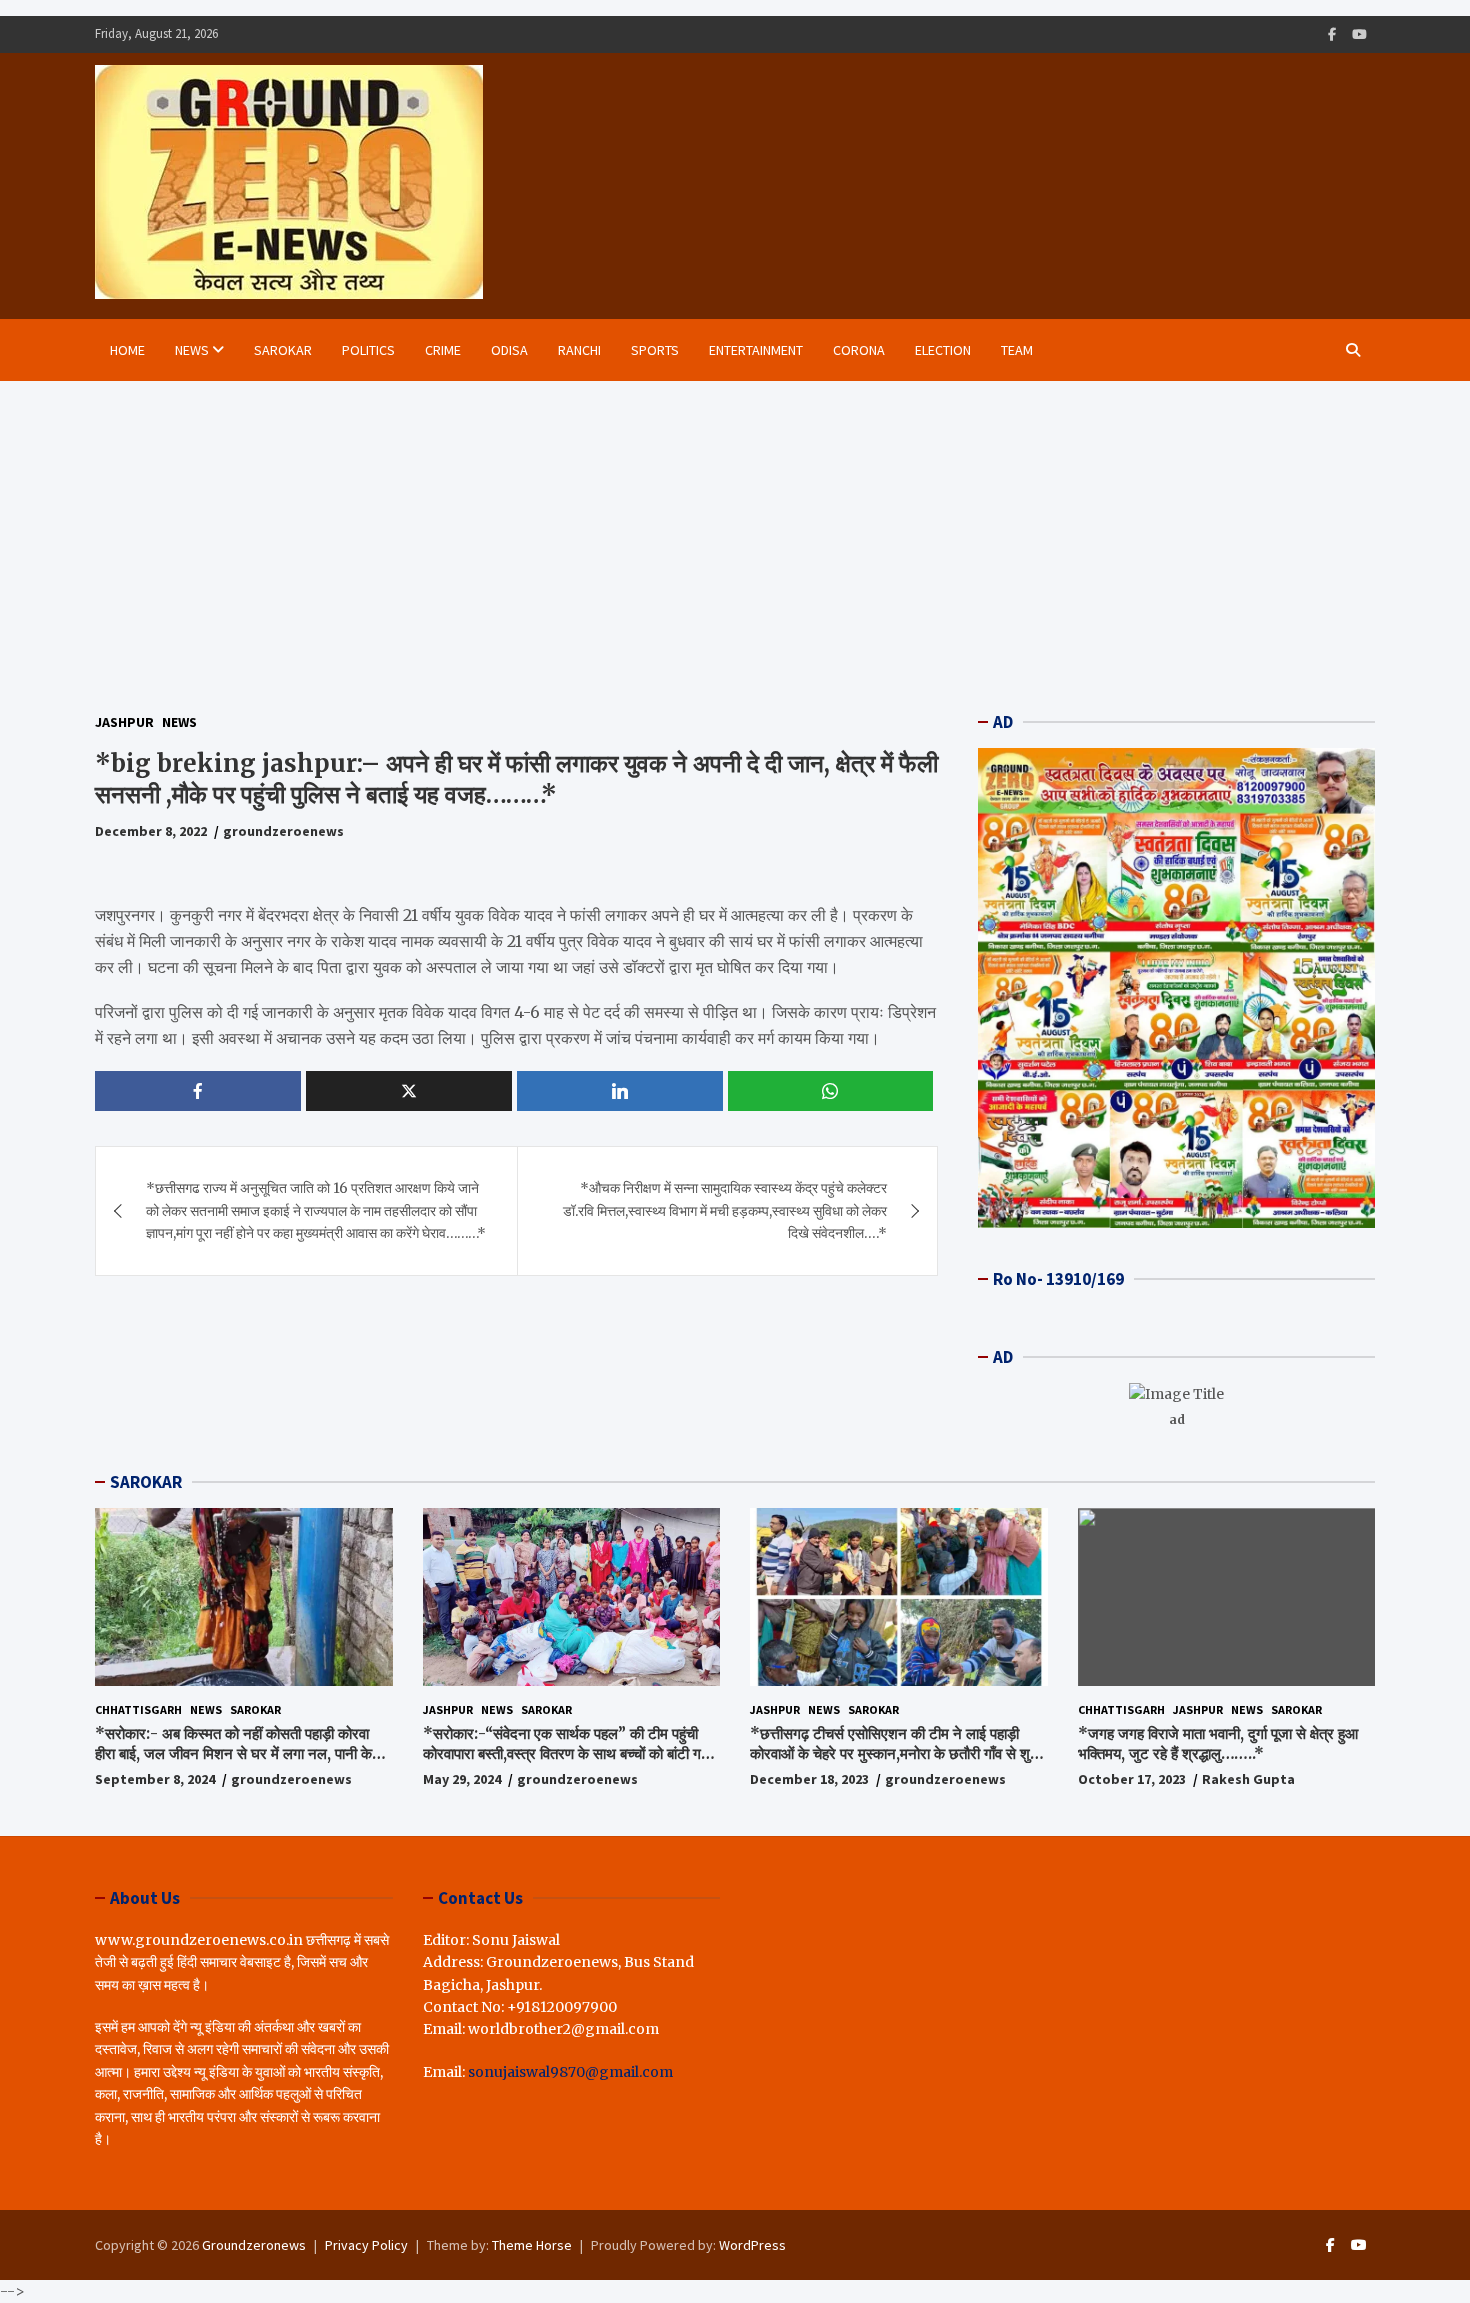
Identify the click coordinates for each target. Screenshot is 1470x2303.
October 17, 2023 (1132, 1779)
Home (127, 350)
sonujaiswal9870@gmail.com (570, 2072)
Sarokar (283, 350)
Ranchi (579, 350)
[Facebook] (1332, 34)
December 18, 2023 (809, 1779)
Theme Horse (532, 2245)
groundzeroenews (283, 832)
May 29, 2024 (462, 1779)
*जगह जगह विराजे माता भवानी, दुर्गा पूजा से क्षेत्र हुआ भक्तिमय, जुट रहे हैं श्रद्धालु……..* (1218, 1743)
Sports (655, 350)
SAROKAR (146, 1482)
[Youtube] (1359, 34)
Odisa (509, 350)
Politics (368, 350)
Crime (443, 350)
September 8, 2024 (155, 1779)
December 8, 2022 (151, 832)
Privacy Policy (366, 2245)
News (192, 350)
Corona (859, 350)
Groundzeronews (254, 2245)
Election (943, 350)
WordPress (752, 2245)
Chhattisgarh (138, 1709)
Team (1017, 350)
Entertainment (756, 350)
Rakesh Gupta (1248, 1779)
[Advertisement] (735, 531)
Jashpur (124, 722)
